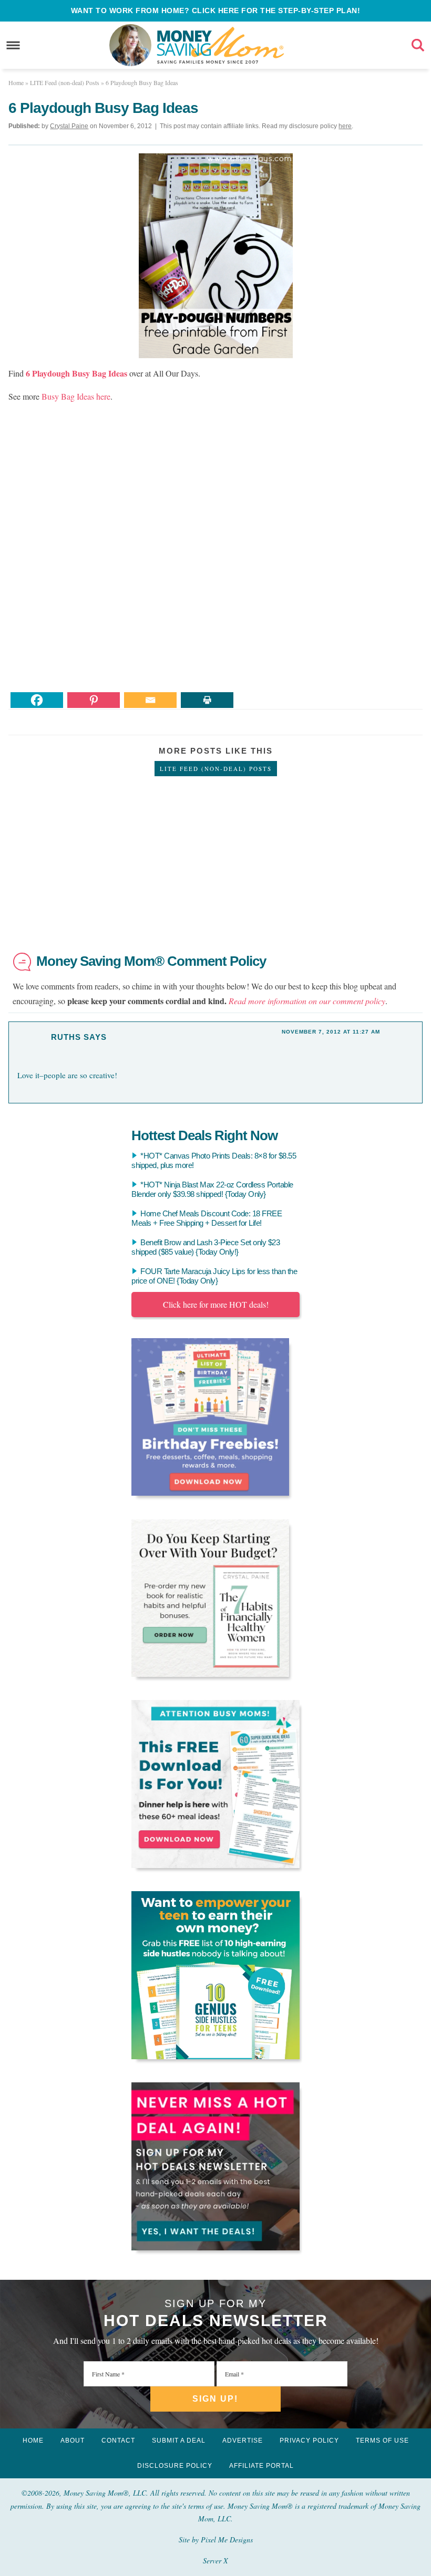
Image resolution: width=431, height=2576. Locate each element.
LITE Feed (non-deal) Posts (216, 769)
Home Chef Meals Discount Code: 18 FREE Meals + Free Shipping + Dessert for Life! (207, 1218)
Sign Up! (215, 2399)
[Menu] (13, 45)
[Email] (150, 700)
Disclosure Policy (175, 2466)
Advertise (243, 2441)
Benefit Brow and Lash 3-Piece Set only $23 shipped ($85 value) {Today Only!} (206, 1247)
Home (33, 2441)
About (73, 2441)
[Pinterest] (94, 700)
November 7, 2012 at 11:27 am (331, 1032)
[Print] (207, 700)
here (345, 126)
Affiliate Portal (261, 2466)
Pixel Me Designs (227, 2540)
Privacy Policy (309, 2441)
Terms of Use (382, 2441)
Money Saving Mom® (220, 45)
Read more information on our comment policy (307, 1001)
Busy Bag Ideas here (76, 396)
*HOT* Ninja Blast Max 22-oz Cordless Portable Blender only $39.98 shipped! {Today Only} (212, 1189)
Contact (118, 2441)
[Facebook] (37, 700)
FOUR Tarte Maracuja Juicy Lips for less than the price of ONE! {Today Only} (214, 1276)
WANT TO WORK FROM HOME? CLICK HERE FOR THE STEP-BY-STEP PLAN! (216, 11)
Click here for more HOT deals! (216, 1304)
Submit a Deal (179, 2441)
